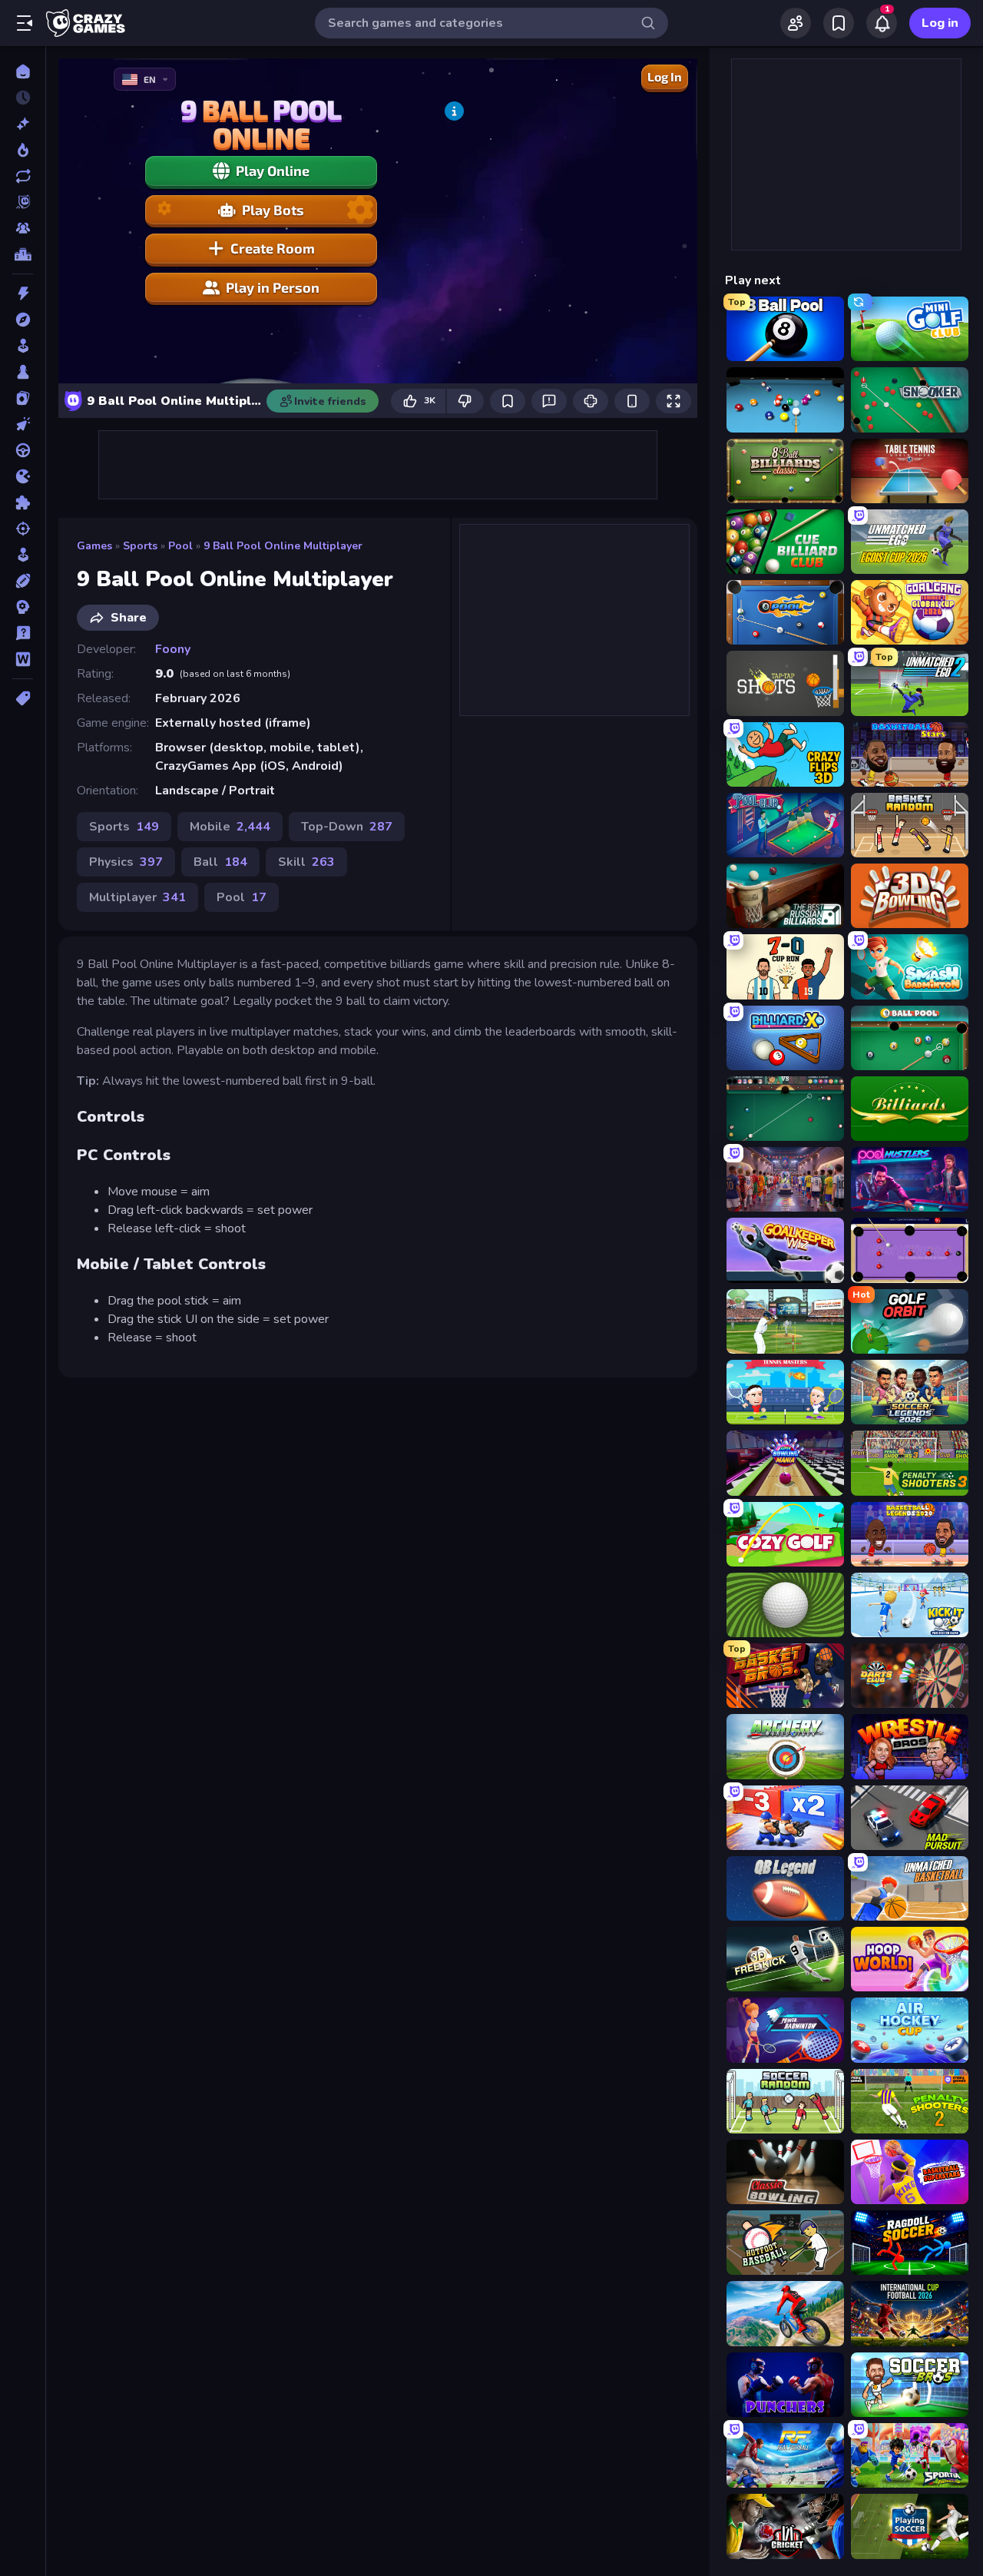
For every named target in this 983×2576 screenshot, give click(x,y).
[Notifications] (882, 23)
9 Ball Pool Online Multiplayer (283, 546)
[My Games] (839, 23)
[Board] (23, 372)
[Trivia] (23, 633)
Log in (940, 23)
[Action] (23, 293)
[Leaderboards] (23, 254)
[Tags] (23, 698)
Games (94, 546)
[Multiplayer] (23, 228)
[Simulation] (23, 555)
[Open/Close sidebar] (25, 23)
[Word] (23, 659)
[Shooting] (23, 529)
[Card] (23, 398)
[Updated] (23, 176)
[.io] (23, 476)
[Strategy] (23, 607)
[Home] (23, 71)
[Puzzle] (23, 502)
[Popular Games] (23, 150)
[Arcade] (23, 346)
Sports (140, 546)
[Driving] (23, 450)
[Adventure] (23, 320)
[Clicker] (23, 424)
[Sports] (23, 581)
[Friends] (796, 23)
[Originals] (23, 202)
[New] (23, 124)
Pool (180, 546)
